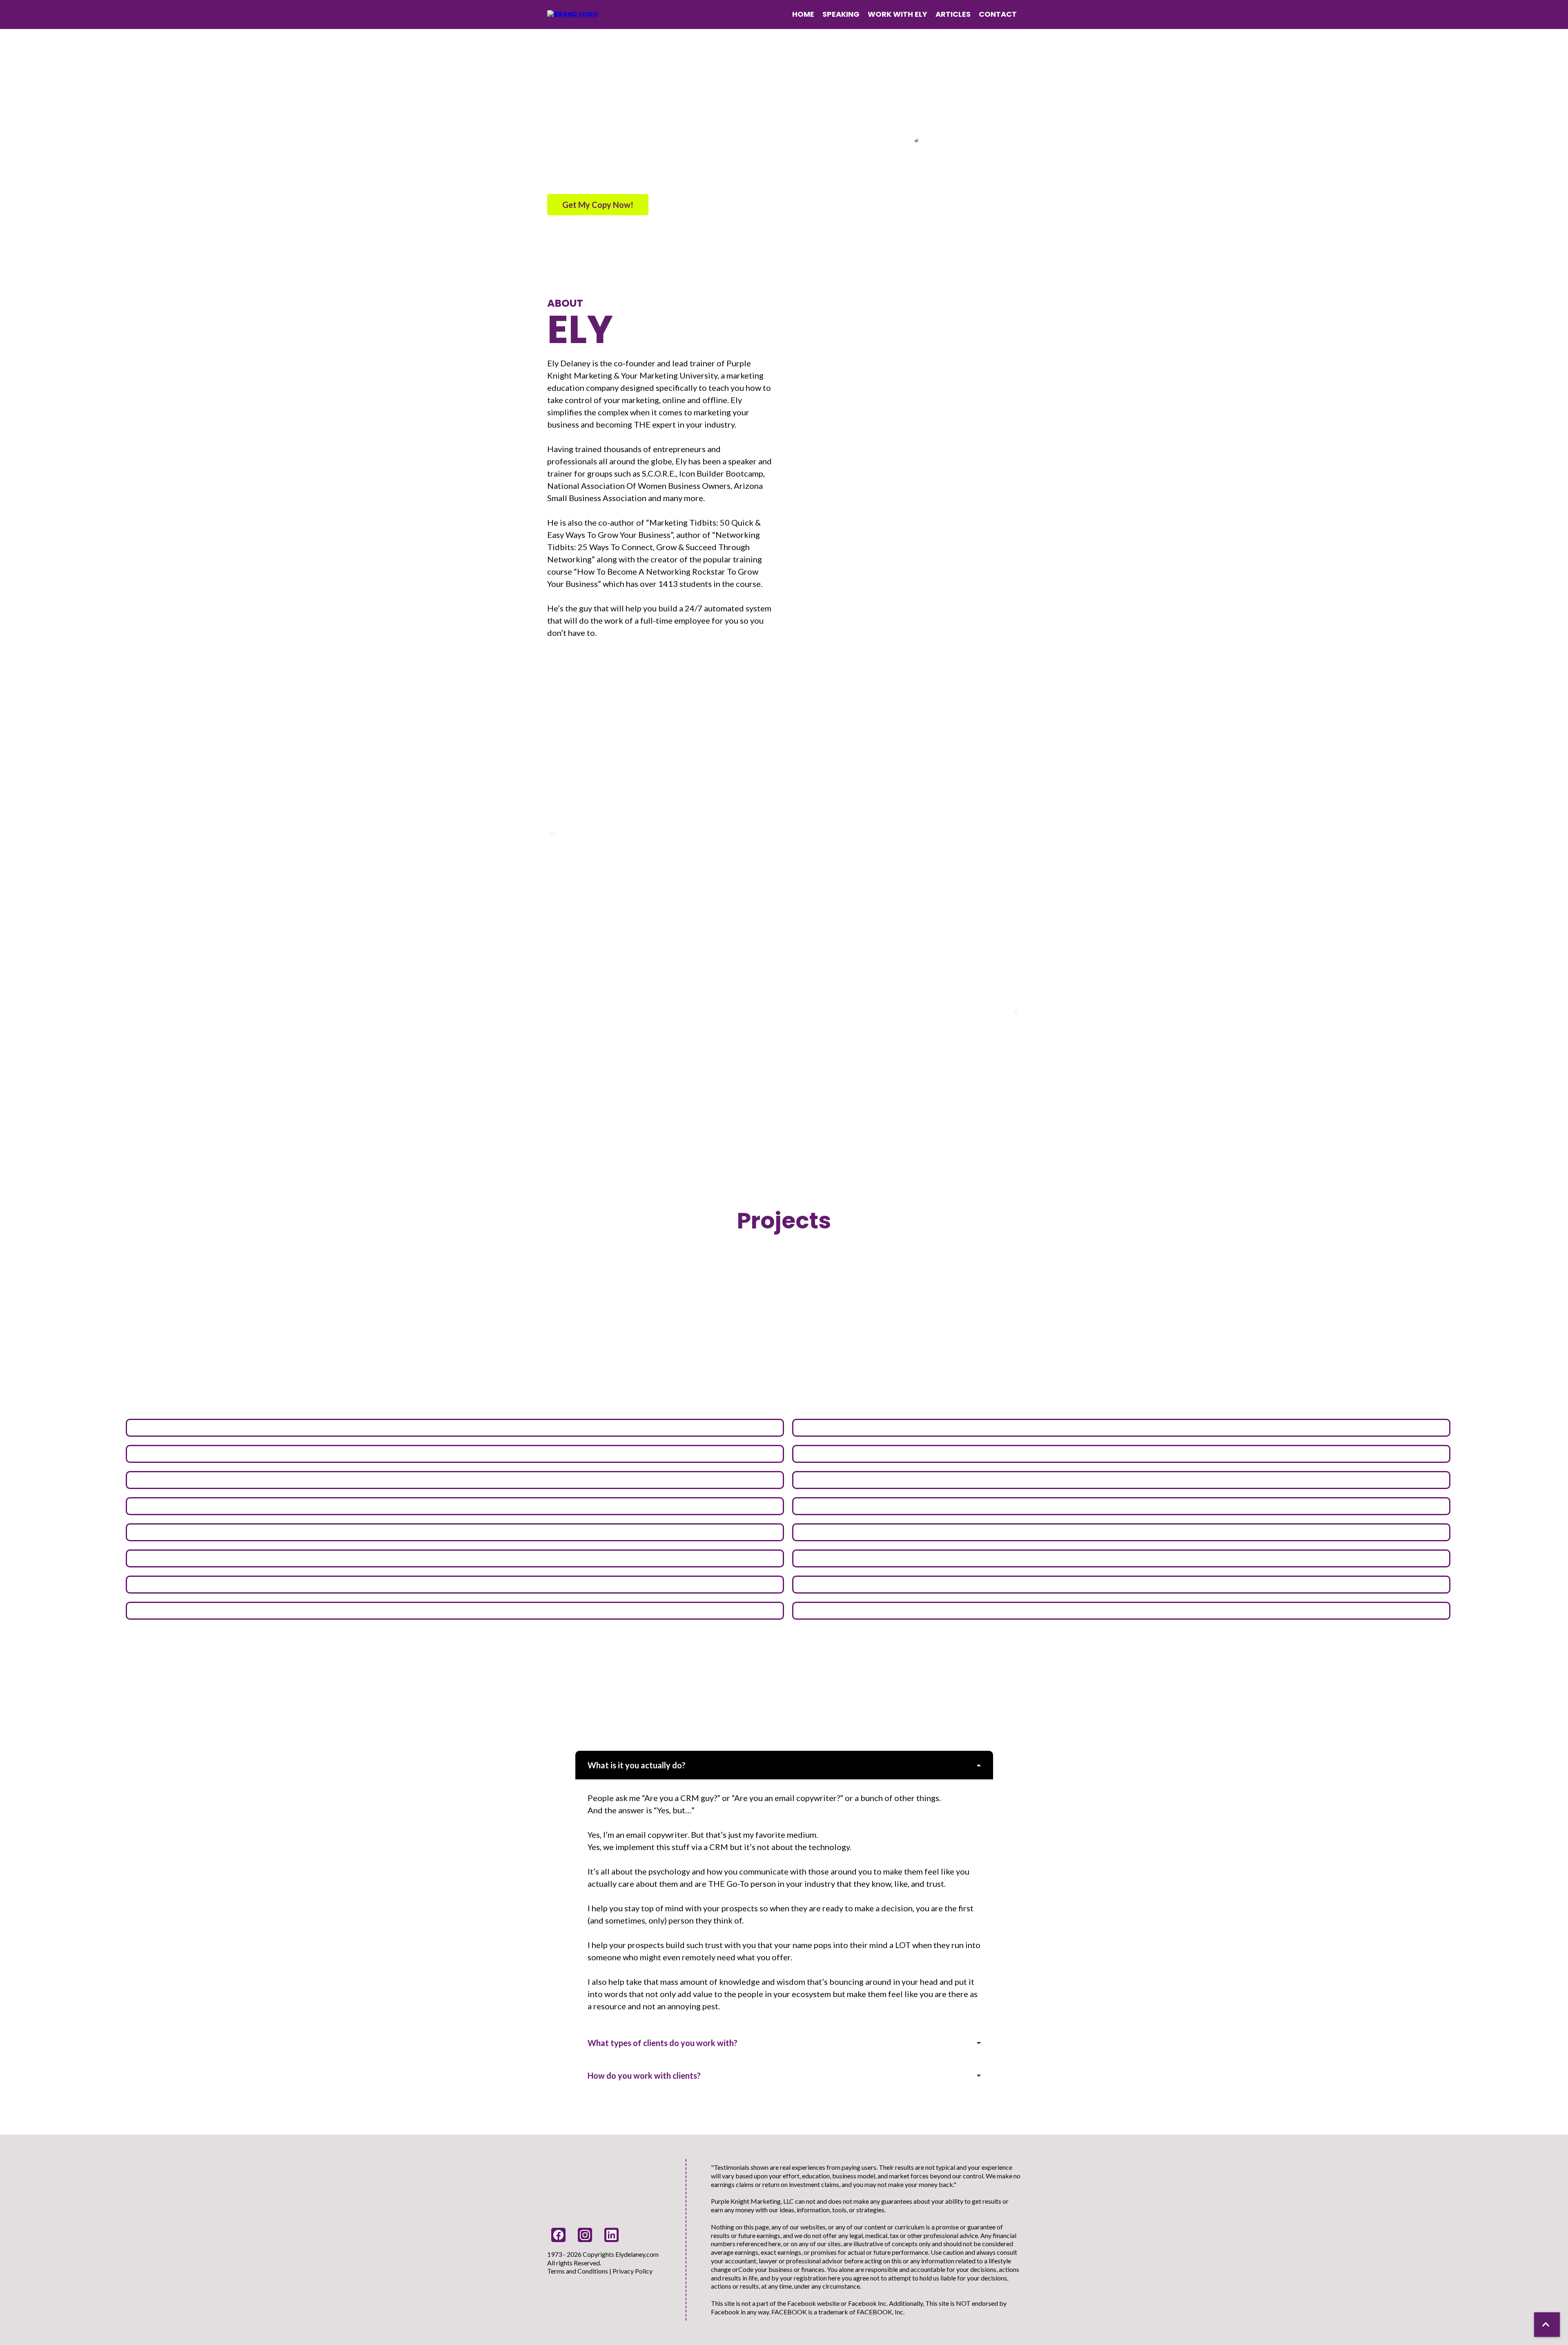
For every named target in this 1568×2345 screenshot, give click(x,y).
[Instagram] (585, 2235)
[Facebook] (558, 2235)
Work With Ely (898, 14)
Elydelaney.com (637, 2254)
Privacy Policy (633, 2271)
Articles (953, 14)
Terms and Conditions (578, 2271)
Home (803, 14)
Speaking (841, 14)
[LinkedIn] (611, 2235)
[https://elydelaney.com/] (572, 14)
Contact (998, 14)
